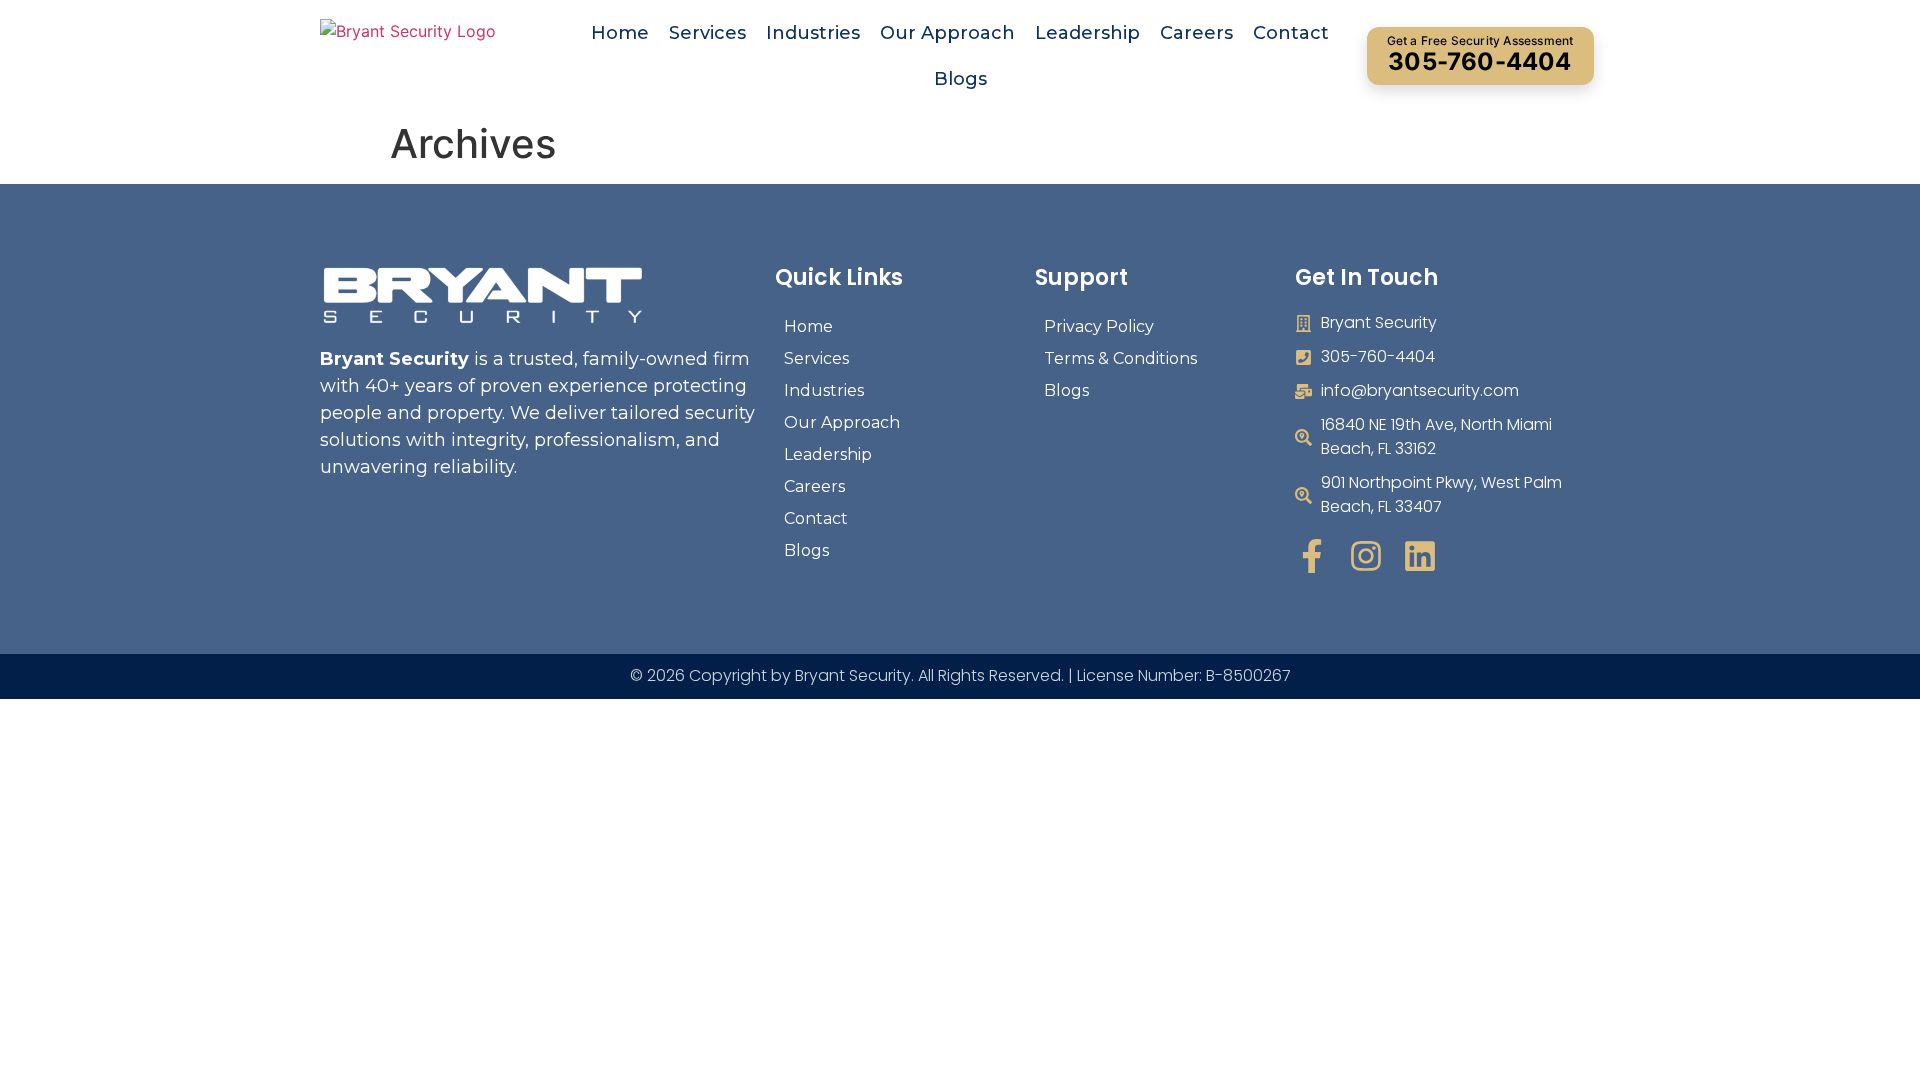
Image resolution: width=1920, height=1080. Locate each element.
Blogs (960, 79)
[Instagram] (1366, 556)
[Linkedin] (1420, 556)
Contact (1291, 33)
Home (620, 33)
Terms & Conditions (1120, 358)
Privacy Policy (1099, 326)
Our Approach (947, 33)
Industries (813, 33)
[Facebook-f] (1312, 556)
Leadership (1087, 33)
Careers (1196, 33)
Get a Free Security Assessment (1480, 54)
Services (707, 33)
